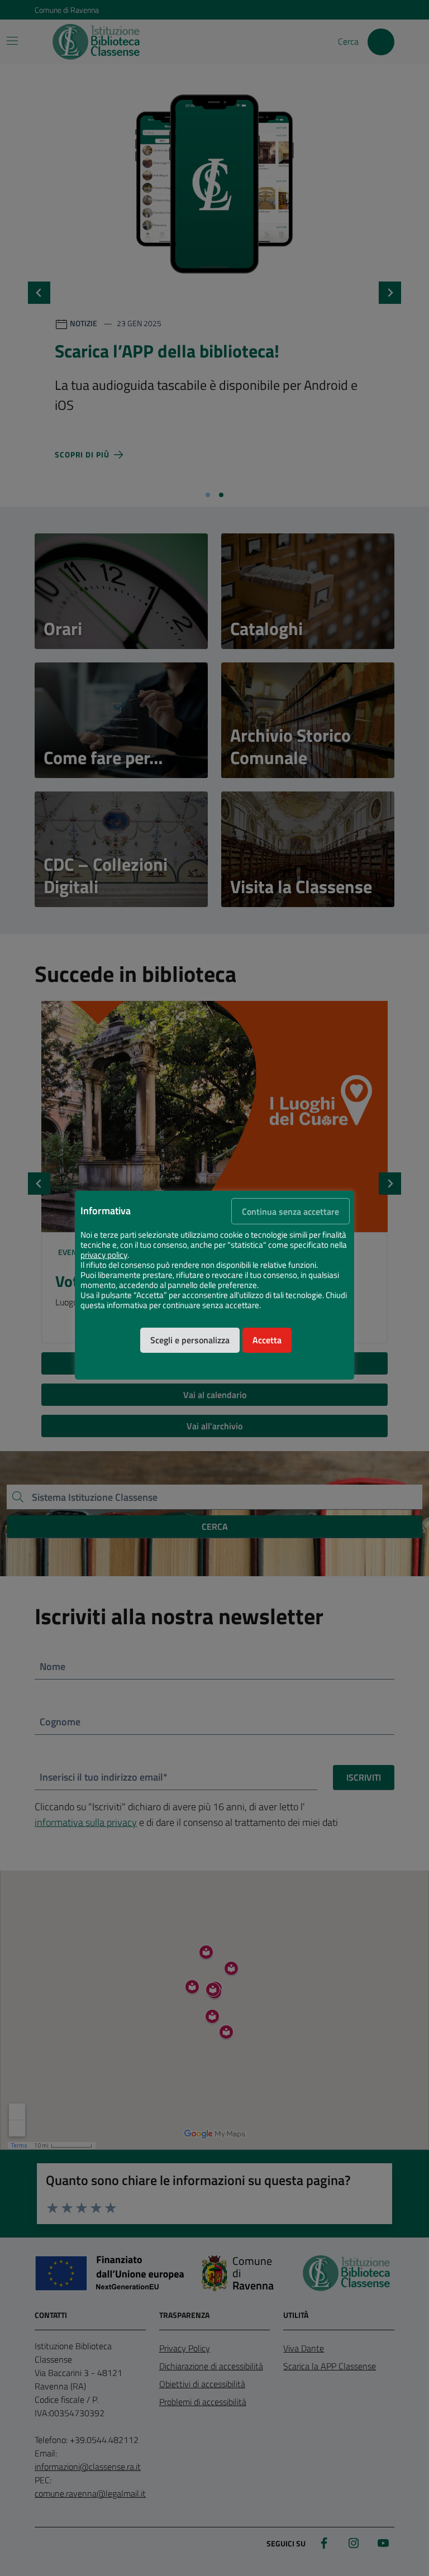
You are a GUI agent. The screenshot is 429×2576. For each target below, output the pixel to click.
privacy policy (104, 1255)
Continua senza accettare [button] (290, 1211)
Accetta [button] (267, 1340)
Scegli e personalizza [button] (190, 1340)
